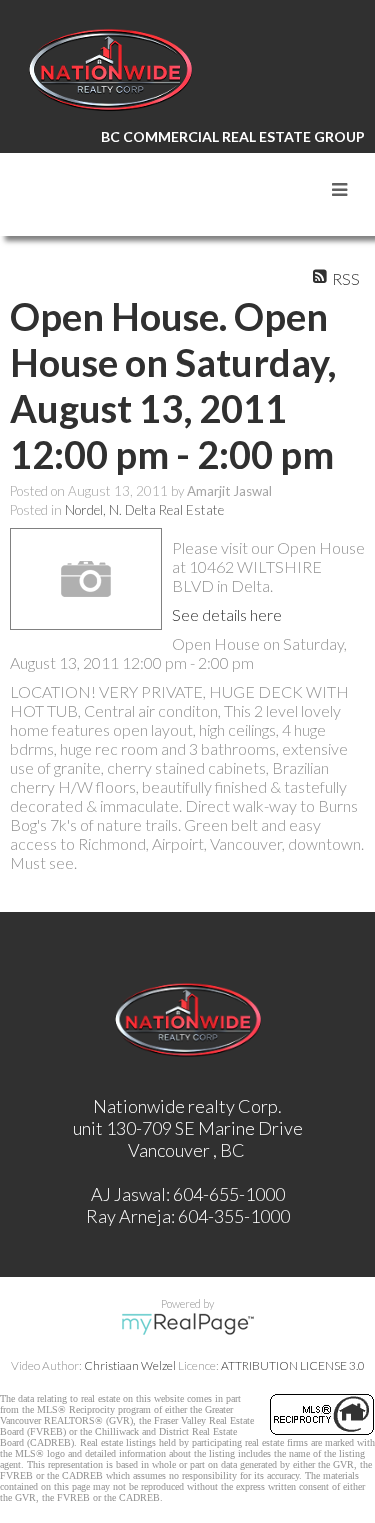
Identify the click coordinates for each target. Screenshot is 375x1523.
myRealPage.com (187, 1324)
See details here (227, 614)
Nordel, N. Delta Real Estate (144, 510)
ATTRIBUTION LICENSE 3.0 (293, 1365)
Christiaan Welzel (130, 1365)
